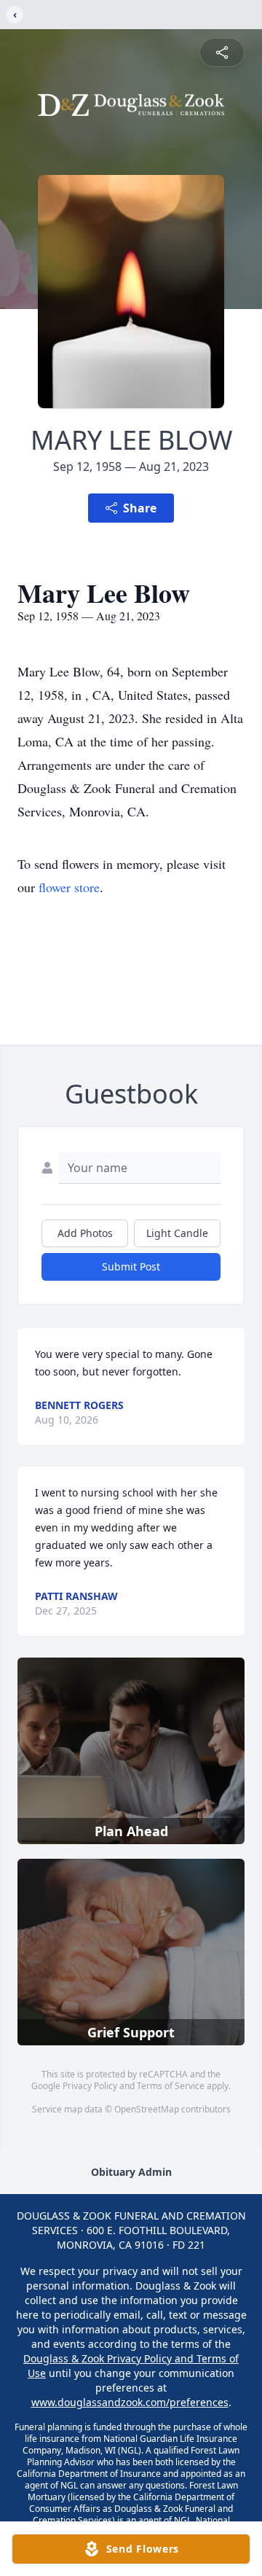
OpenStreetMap (147, 2109)
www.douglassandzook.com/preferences (130, 2402)
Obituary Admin (131, 2172)
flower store (69, 887)
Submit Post (131, 1266)
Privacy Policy (90, 2086)
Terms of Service (171, 2086)
